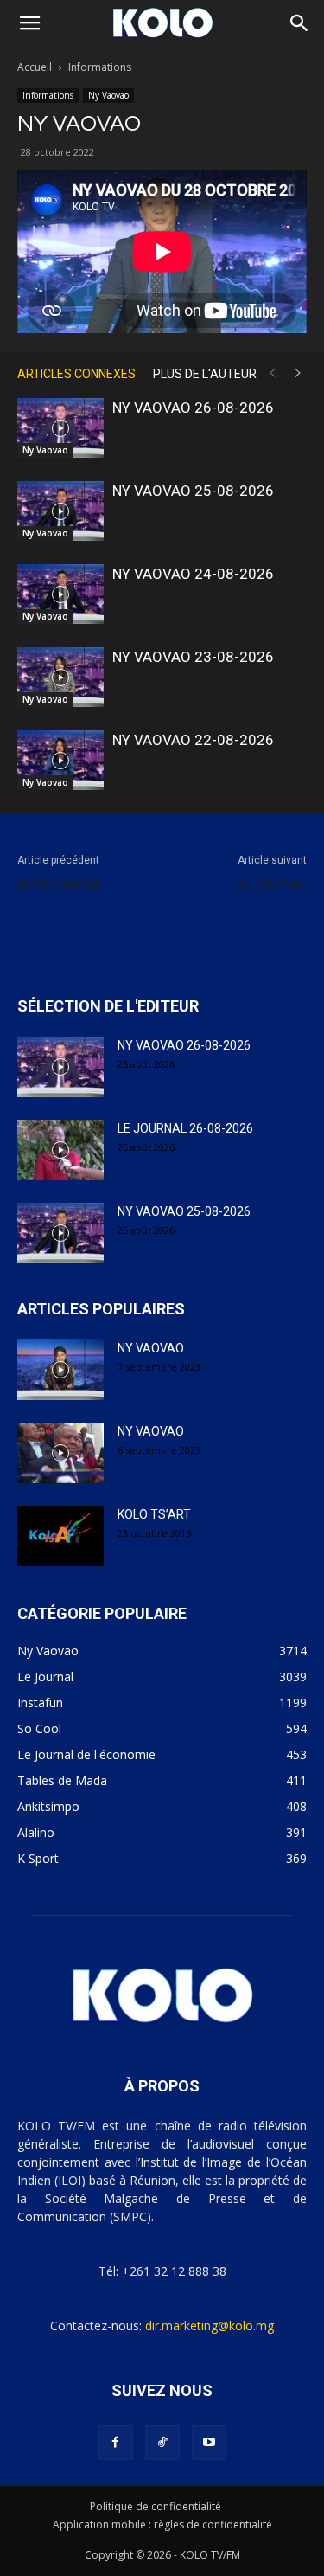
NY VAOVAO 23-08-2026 (193, 657)
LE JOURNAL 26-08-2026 (185, 1128)
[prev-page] (272, 373)
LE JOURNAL (270, 884)
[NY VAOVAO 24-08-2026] (60, 594)
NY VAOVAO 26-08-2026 (193, 408)
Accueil (35, 67)
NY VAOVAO (151, 1348)
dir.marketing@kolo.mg (210, 2325)
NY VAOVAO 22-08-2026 (193, 740)
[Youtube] (209, 2443)
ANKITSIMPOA (59, 884)
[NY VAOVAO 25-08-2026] (60, 511)
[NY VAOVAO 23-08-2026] (60, 677)
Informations (100, 67)
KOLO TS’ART (154, 1514)
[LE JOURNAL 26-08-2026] (60, 1150)
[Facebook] (116, 2443)
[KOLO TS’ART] (60, 1536)
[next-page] (298, 373)
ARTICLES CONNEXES (76, 374)
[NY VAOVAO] (60, 1370)
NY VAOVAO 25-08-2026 (193, 491)
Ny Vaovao (108, 95)
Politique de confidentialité (156, 2506)
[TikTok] (162, 2443)
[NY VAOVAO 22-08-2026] (60, 760)
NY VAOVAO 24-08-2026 (193, 574)
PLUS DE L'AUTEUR (205, 374)
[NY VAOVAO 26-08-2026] (60, 428)
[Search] (300, 23)
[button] (29, 23)
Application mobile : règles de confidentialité (162, 2525)
